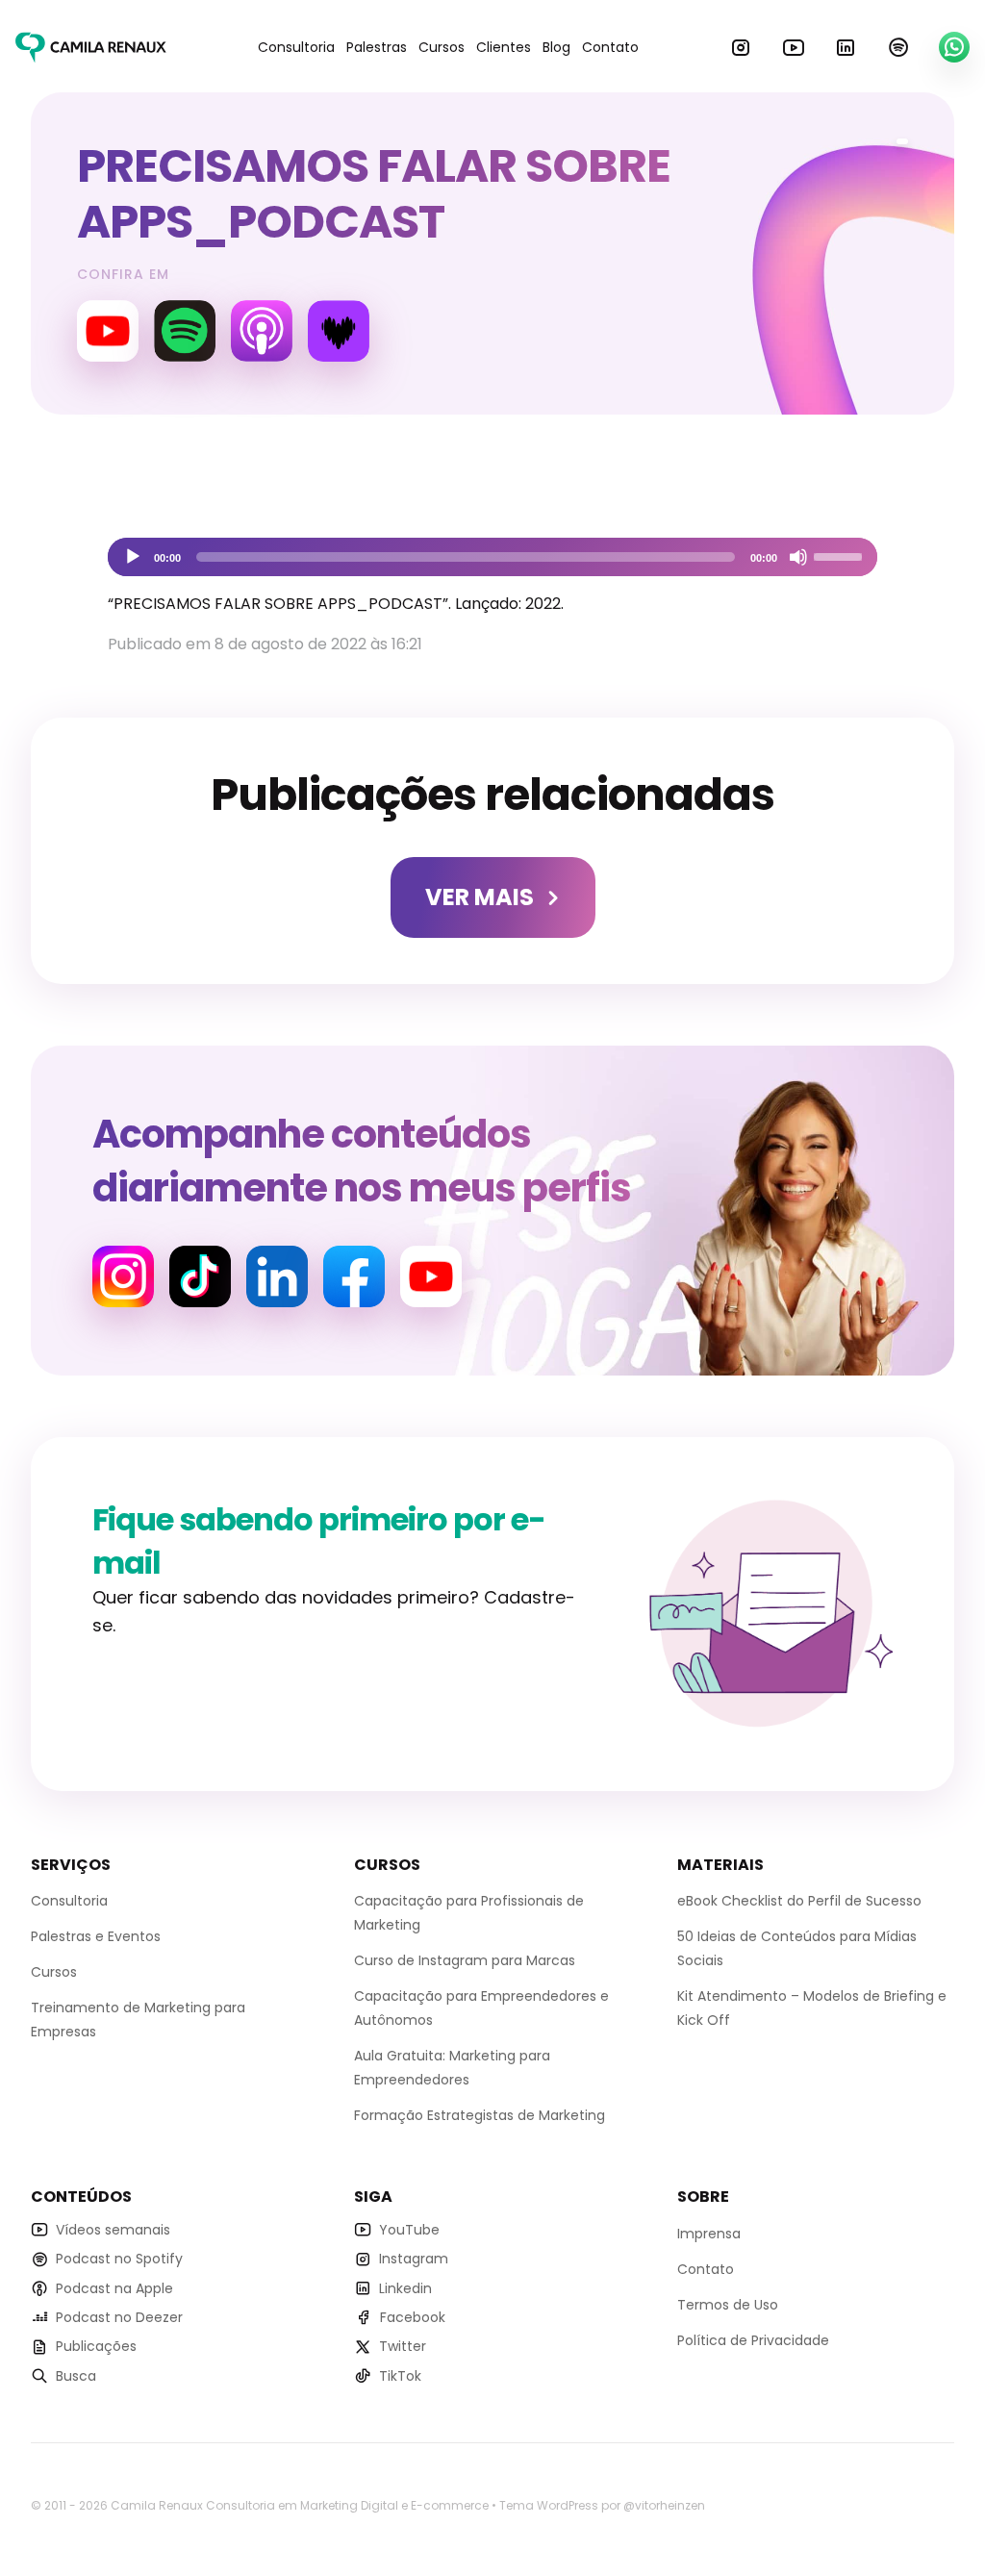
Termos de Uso (728, 2305)
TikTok (400, 2376)
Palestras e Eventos (96, 1936)
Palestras (377, 47)
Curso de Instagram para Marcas (465, 1960)
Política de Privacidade (753, 2340)
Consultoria (296, 47)
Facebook (354, 1276)
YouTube (794, 47)
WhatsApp (954, 47)
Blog (556, 47)
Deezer (339, 331)
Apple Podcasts (262, 331)
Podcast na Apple (114, 2288)
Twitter (403, 2346)
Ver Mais (480, 897)
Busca (76, 2376)
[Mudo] (798, 557)
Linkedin (846, 47)
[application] (492, 557)
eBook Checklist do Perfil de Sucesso (799, 1901)
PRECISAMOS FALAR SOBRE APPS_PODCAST (374, 194)
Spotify (898, 47)
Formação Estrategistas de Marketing (480, 2115)
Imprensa (709, 2234)
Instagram (741, 47)
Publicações (96, 2346)
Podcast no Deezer (119, 2317)
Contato (610, 47)
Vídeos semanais (113, 2230)
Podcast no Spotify (119, 2259)
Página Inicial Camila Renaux (91, 47)
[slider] (841, 555)
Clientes (504, 47)
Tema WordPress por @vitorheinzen (602, 2505)
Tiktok (200, 1276)
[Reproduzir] (133, 557)
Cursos (442, 47)
